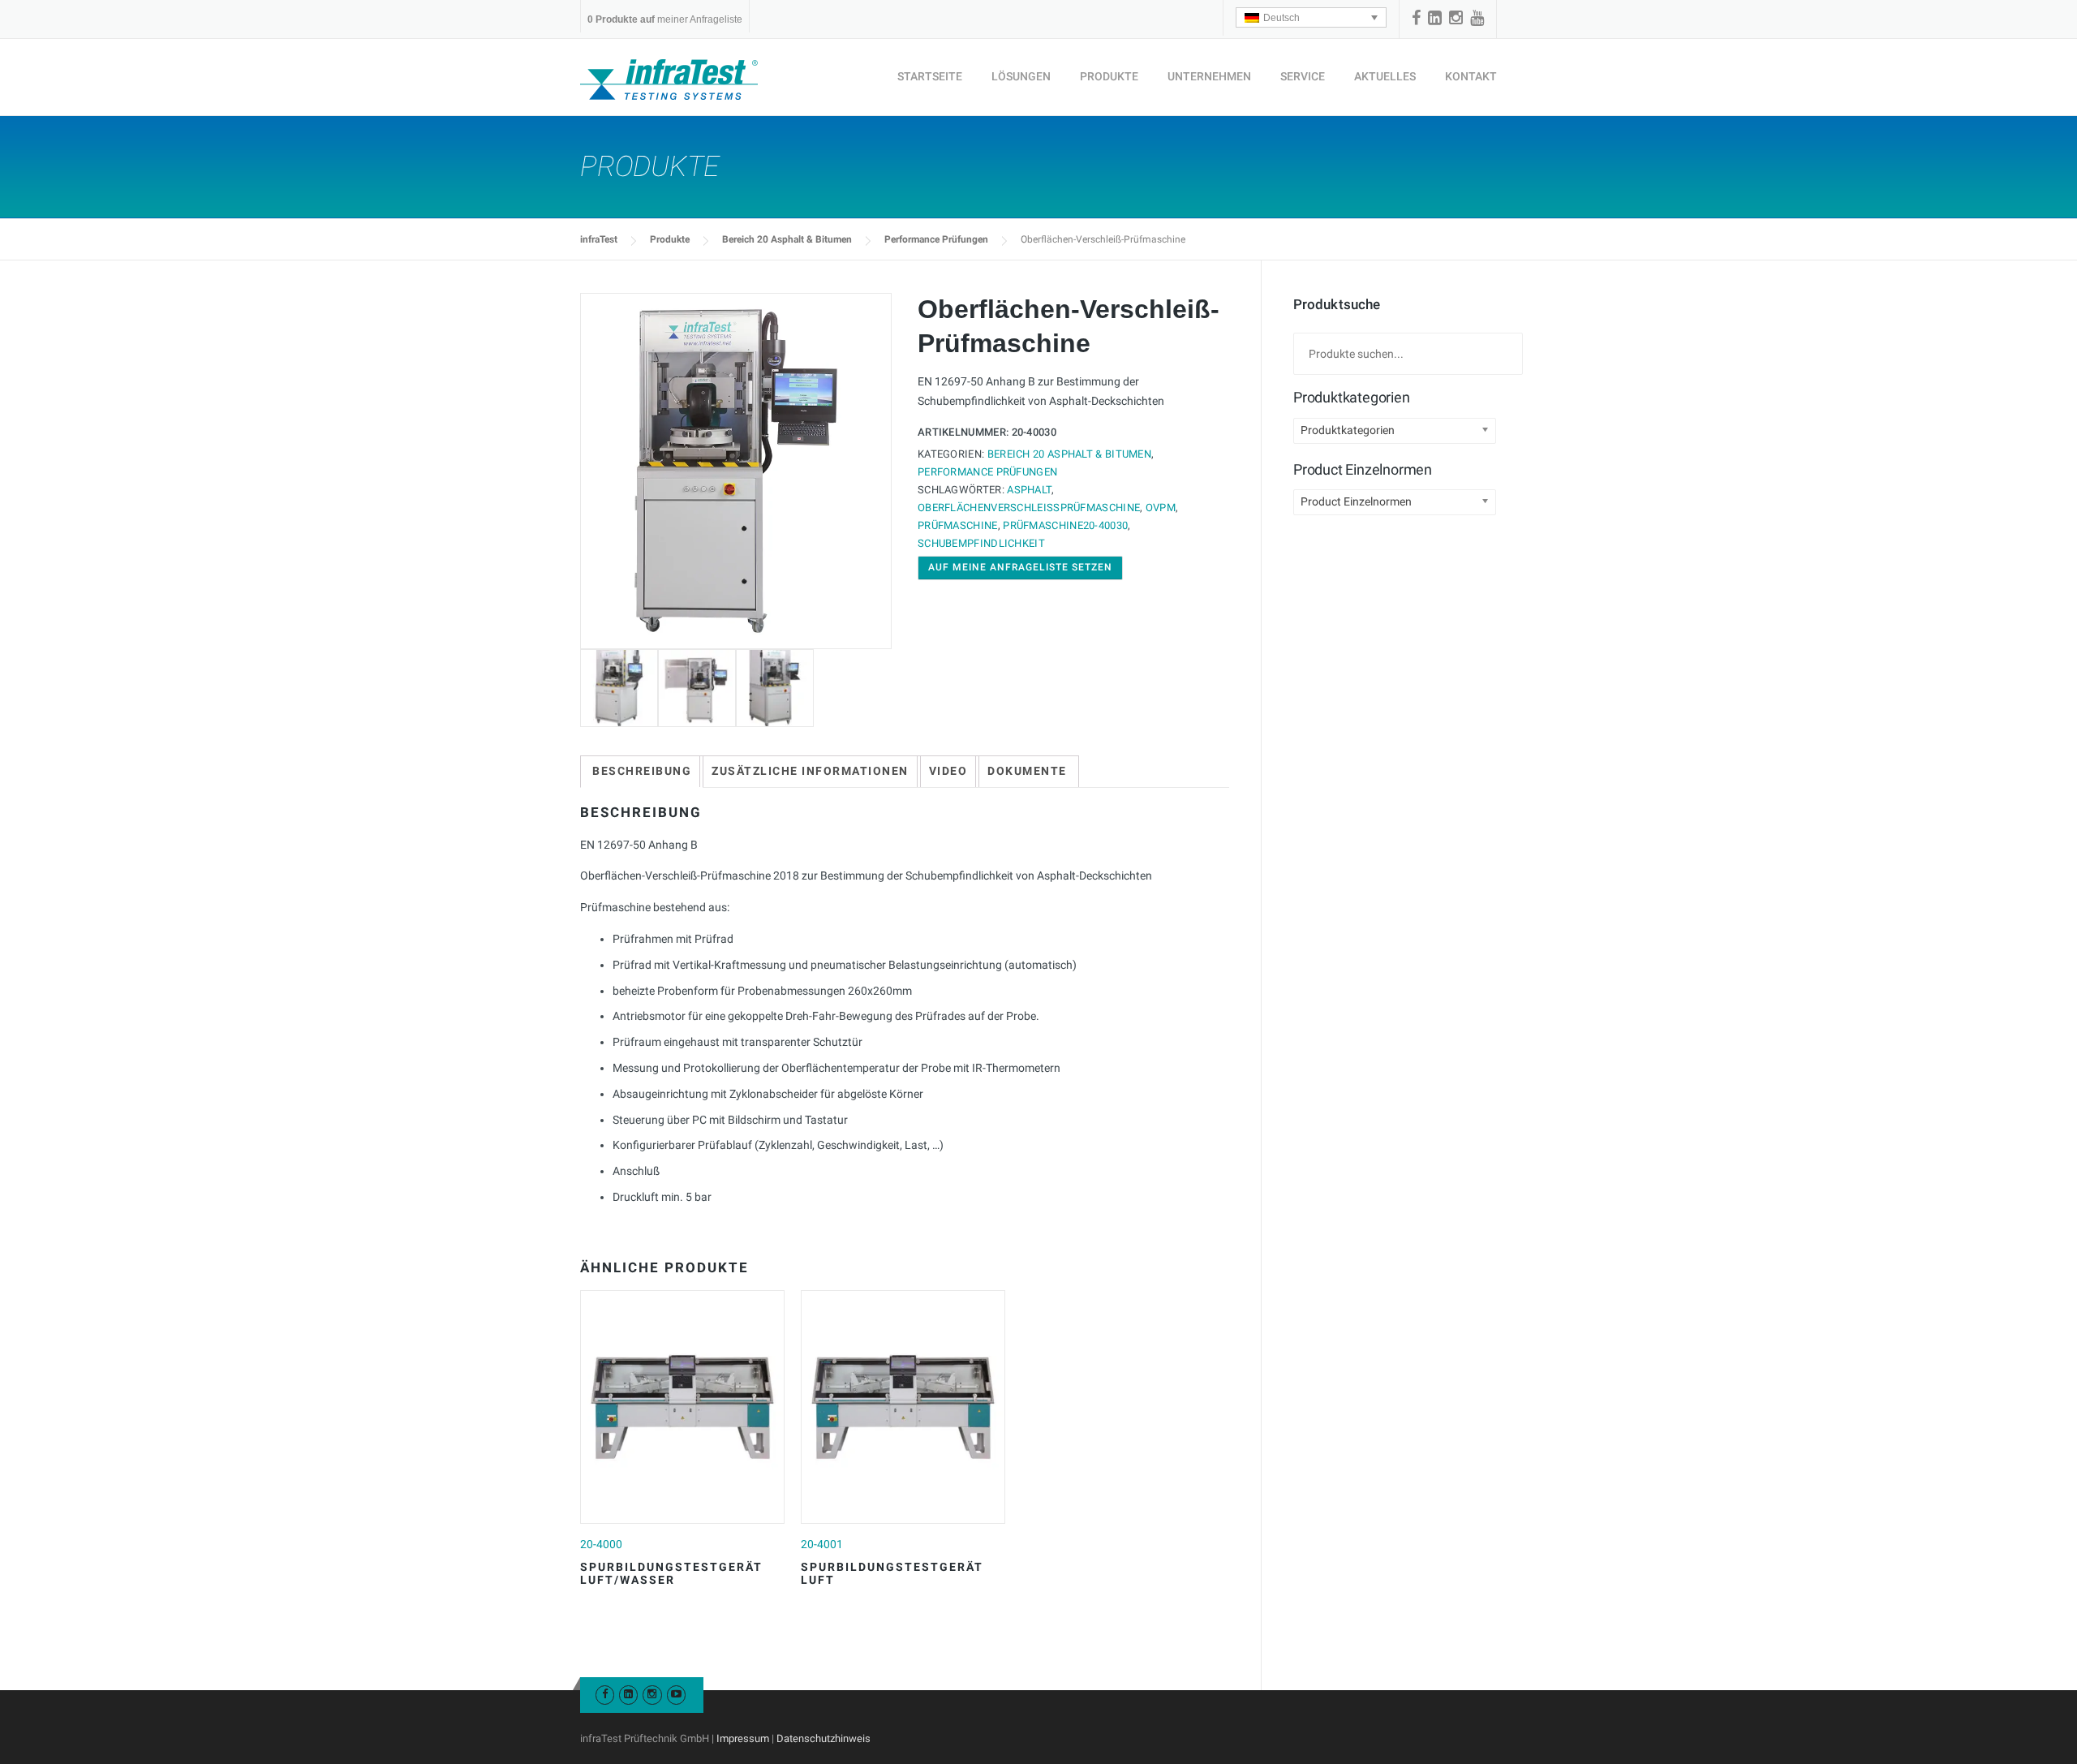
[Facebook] (1416, 18)
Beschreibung (642, 771)
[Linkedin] (1435, 18)
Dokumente (1027, 771)
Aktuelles (1385, 76)
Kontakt (1471, 76)
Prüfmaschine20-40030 (1065, 525)
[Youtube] (676, 1694)
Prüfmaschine (958, 525)
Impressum (743, 1738)
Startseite (930, 76)
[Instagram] (1456, 18)
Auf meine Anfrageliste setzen (1020, 567)
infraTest (599, 239)
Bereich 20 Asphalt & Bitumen (787, 239)
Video (948, 771)
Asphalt (1029, 490)
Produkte (1109, 76)
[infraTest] (669, 79)
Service (1303, 76)
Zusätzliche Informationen (810, 771)
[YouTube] (1477, 18)
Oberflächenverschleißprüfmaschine (1029, 508)
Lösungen (1021, 76)
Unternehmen (1209, 76)
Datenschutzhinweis (823, 1738)
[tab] (642, 772)
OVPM (1161, 508)
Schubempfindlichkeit (981, 543)
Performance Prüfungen (936, 239)
